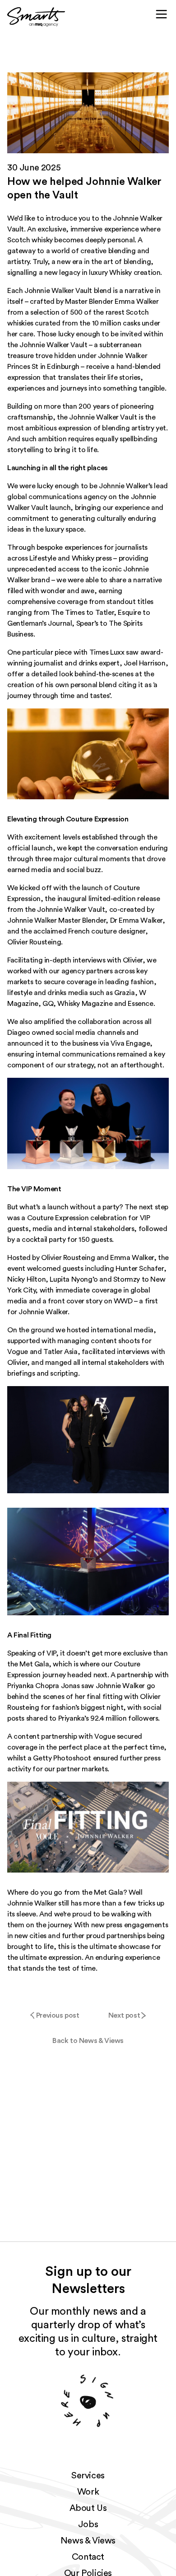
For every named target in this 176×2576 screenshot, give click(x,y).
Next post (124, 2015)
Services (88, 2476)
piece (63, 652)
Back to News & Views (88, 2041)
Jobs (88, 2524)
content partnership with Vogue (64, 1736)
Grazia (125, 993)
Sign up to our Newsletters (88, 2280)
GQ (48, 1004)
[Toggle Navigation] (162, 14)
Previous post (58, 2015)
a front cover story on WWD (88, 1301)
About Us (88, 2508)
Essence (140, 1004)
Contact (88, 2557)
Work (88, 2492)
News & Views (88, 2541)
